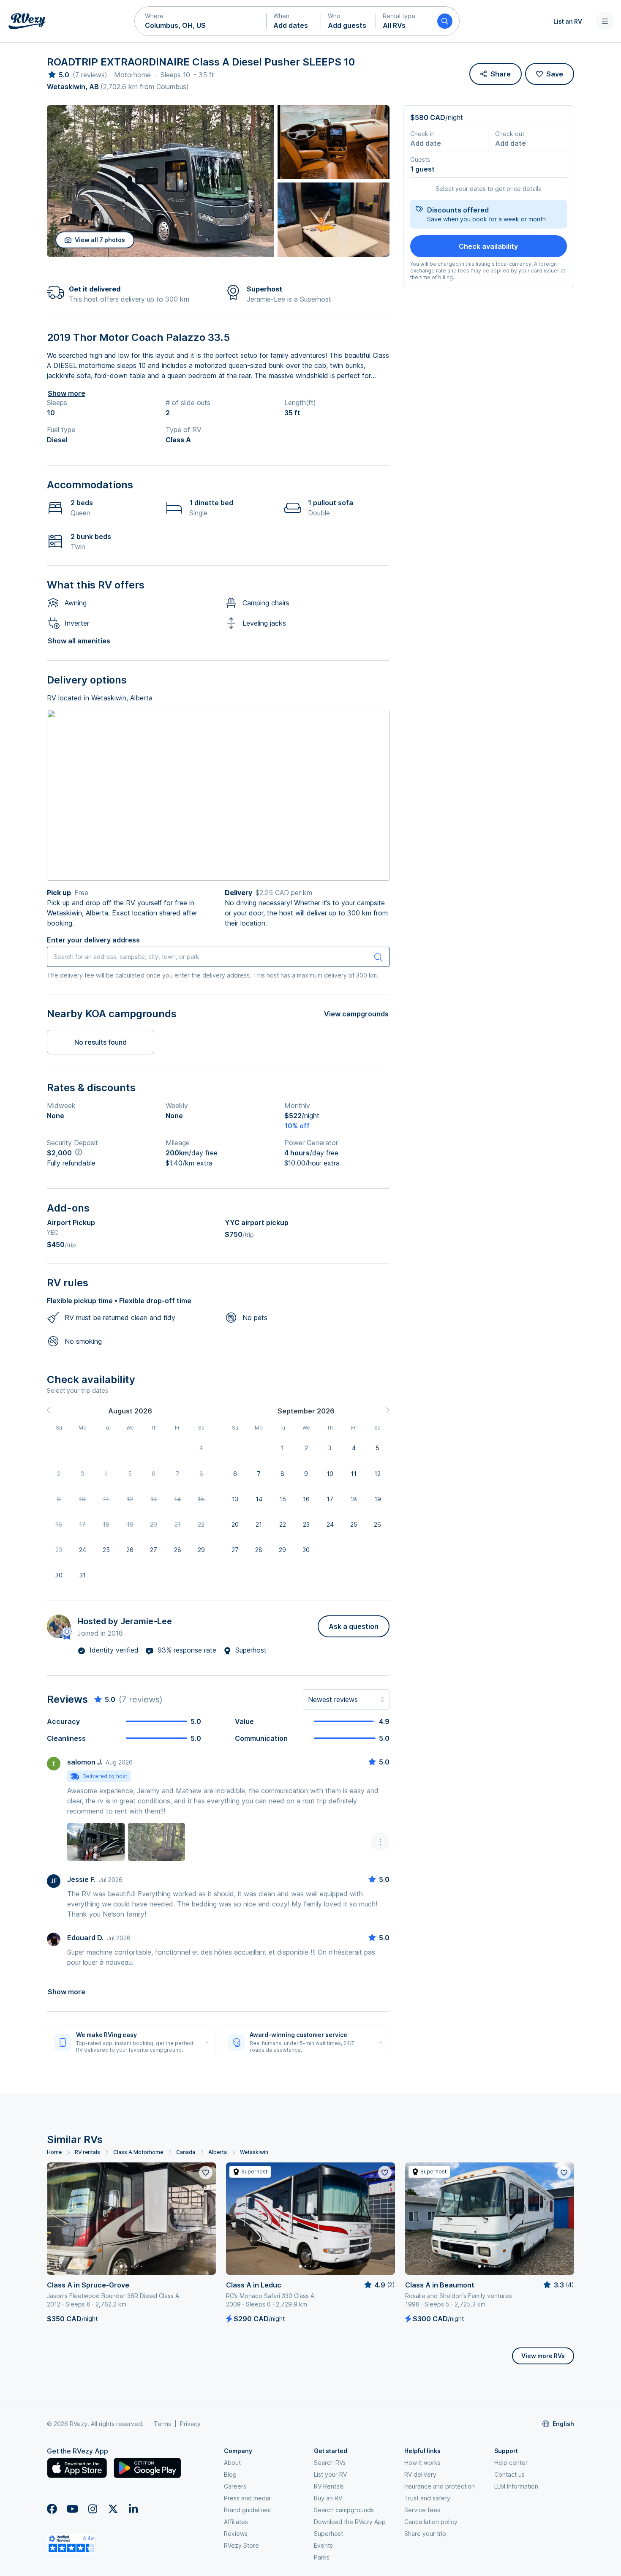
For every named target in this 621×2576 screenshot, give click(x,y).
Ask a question (354, 1626)
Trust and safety (427, 2498)
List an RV (568, 21)
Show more (67, 393)
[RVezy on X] (113, 2509)
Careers (235, 2486)
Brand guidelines (247, 2510)
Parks (322, 2557)
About (232, 2463)
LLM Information (516, 2486)
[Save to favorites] (206, 2173)
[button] (201, 21)
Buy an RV (328, 2498)
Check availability (488, 246)
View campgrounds (356, 1014)
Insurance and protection (440, 2486)
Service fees (422, 2510)
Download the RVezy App (350, 2522)
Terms (162, 2424)
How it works (422, 2463)
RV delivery (420, 2474)
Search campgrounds (344, 2510)
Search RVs (330, 2463)
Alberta (218, 2152)
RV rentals (87, 2152)
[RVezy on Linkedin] (133, 2509)
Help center (511, 2463)
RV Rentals (329, 2486)
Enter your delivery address (93, 940)
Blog (230, 2474)
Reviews (236, 2534)
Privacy (190, 2424)
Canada (186, 2152)
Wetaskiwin (254, 2152)
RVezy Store (241, 2545)
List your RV (330, 2474)
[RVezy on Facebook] (52, 2509)
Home (54, 2152)
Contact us (509, 2474)
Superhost (328, 2534)
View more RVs (543, 2356)
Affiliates (236, 2522)
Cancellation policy (431, 2522)
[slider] (58, 75)
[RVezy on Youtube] (72, 2509)
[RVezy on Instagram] (93, 2509)
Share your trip (425, 2534)
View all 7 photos (100, 240)
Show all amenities (79, 641)
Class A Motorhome (138, 2152)
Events (323, 2545)
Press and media (247, 2498)
